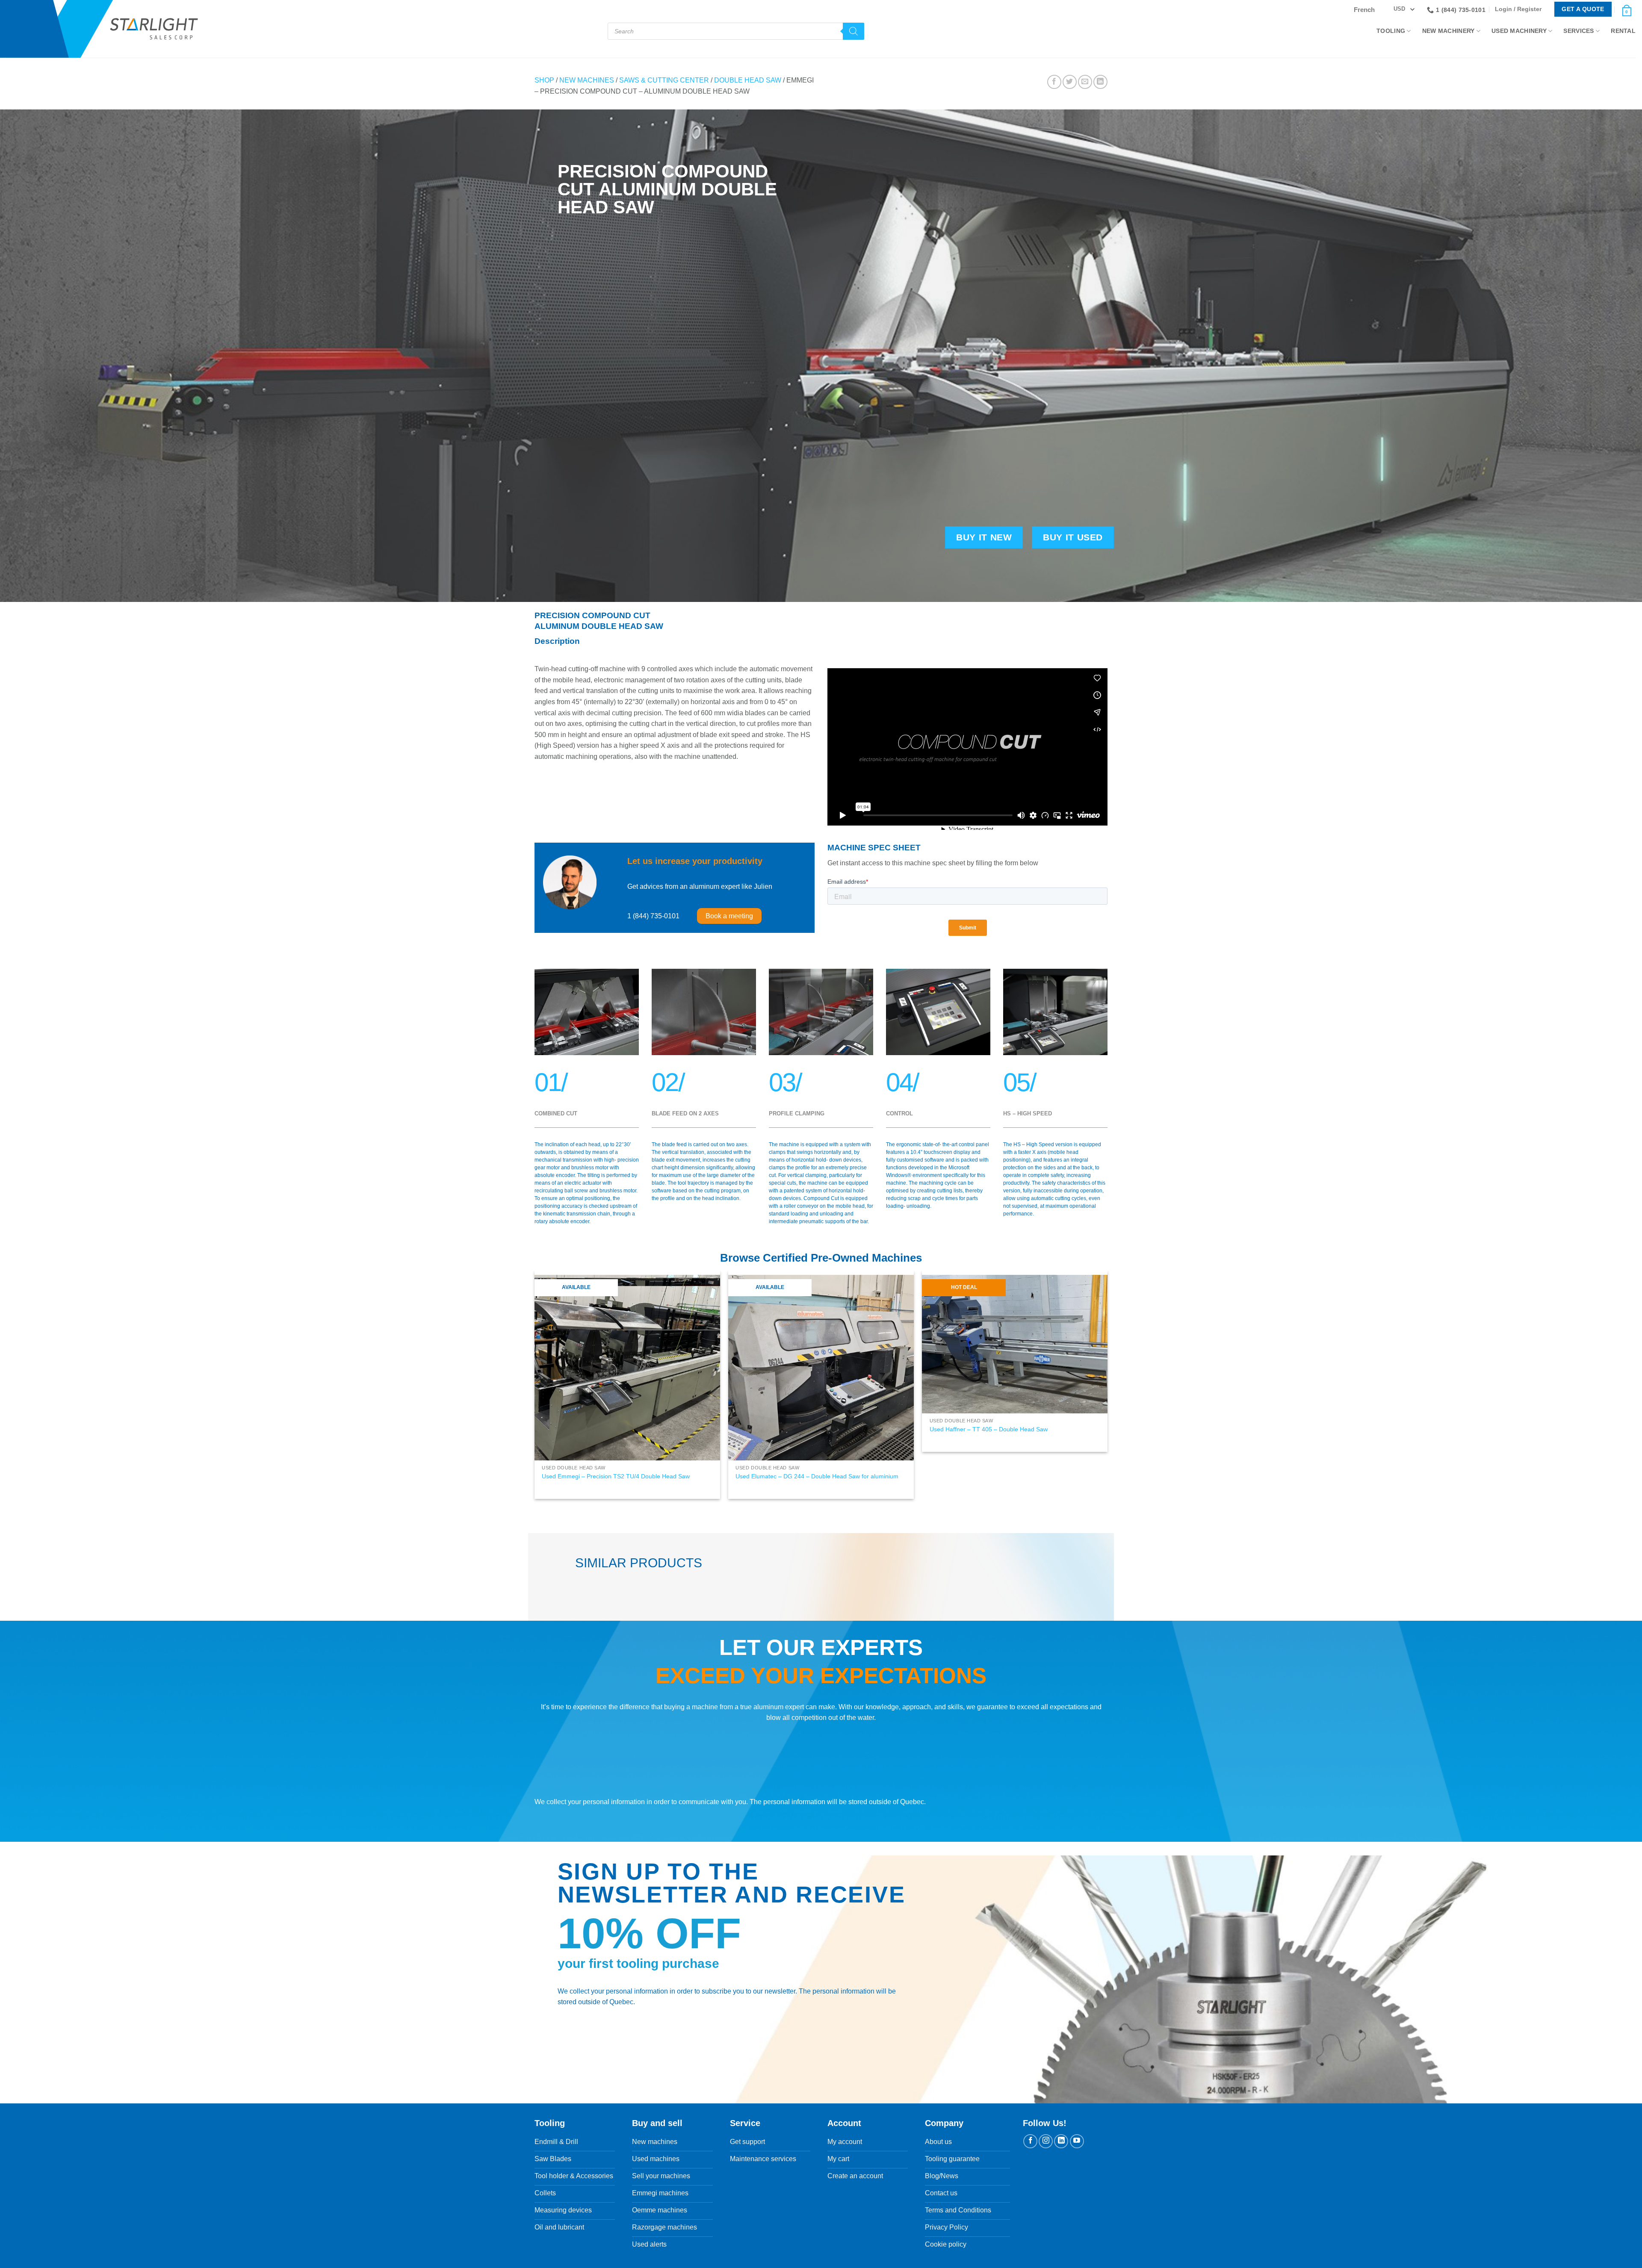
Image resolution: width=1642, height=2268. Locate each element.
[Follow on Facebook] (1030, 2256)
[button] (1520, 9)
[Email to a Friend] (1085, 82)
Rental (1623, 31)
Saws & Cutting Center (664, 80)
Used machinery (1519, 31)
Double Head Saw (748, 80)
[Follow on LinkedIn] (1061, 2256)
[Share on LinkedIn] (1100, 82)
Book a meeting (729, 916)
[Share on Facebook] (1054, 82)
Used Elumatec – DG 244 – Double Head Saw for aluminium (817, 1476)
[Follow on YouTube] (1077, 2256)
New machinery (1449, 31)
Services (1579, 31)
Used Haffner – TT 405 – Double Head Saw (989, 1429)
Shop (544, 80)
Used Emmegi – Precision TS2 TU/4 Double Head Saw (616, 1476)
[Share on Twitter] (1070, 82)
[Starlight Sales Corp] (154, 29)
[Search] (853, 31)
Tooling (1391, 31)
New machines (587, 80)
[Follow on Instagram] (1046, 2256)
